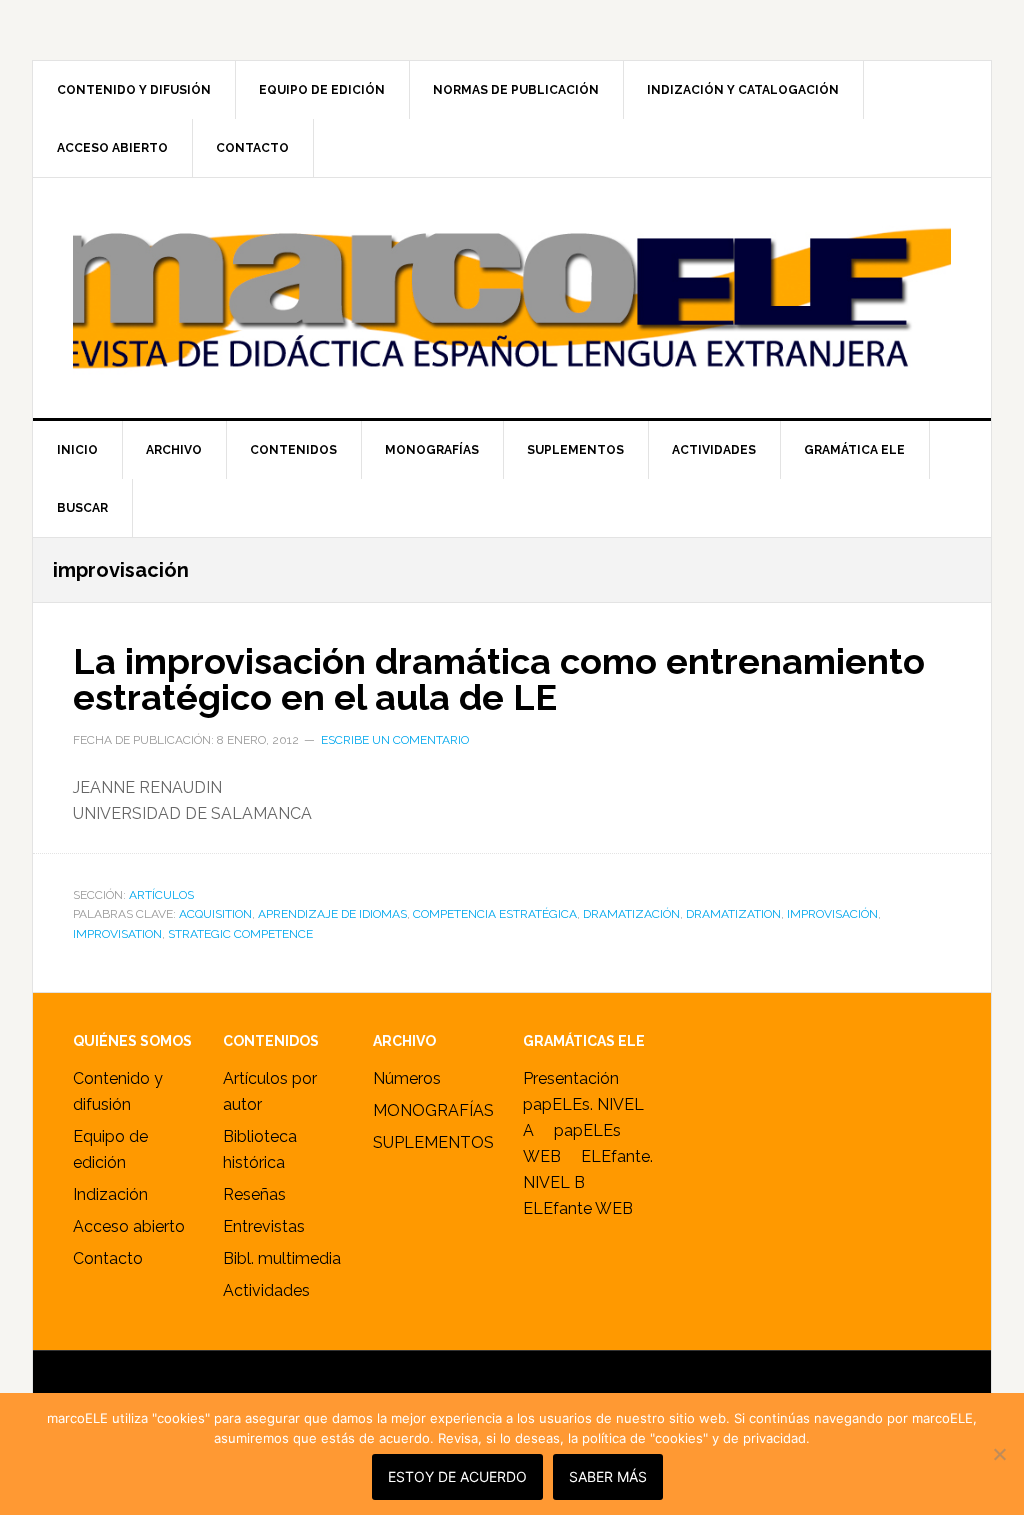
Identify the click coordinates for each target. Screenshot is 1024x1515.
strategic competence (240, 934)
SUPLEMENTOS (433, 1142)
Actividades (266, 1290)
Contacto (108, 1258)
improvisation (117, 934)
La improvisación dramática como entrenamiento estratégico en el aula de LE (499, 679)
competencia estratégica (495, 914)
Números (407, 1078)
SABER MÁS (608, 1476)
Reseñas (254, 1194)
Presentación (571, 1078)
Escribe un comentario (395, 740)
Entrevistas (264, 1226)
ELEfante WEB (578, 1208)
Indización (110, 1194)
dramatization (733, 914)
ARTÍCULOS (161, 895)
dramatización (631, 914)
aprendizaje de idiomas (332, 914)
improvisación (832, 914)
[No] (999, 1454)
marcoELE (512, 298)
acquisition (215, 914)
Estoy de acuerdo (457, 1476)
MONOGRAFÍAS (433, 1110)
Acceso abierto (129, 1226)
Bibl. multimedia (282, 1258)
